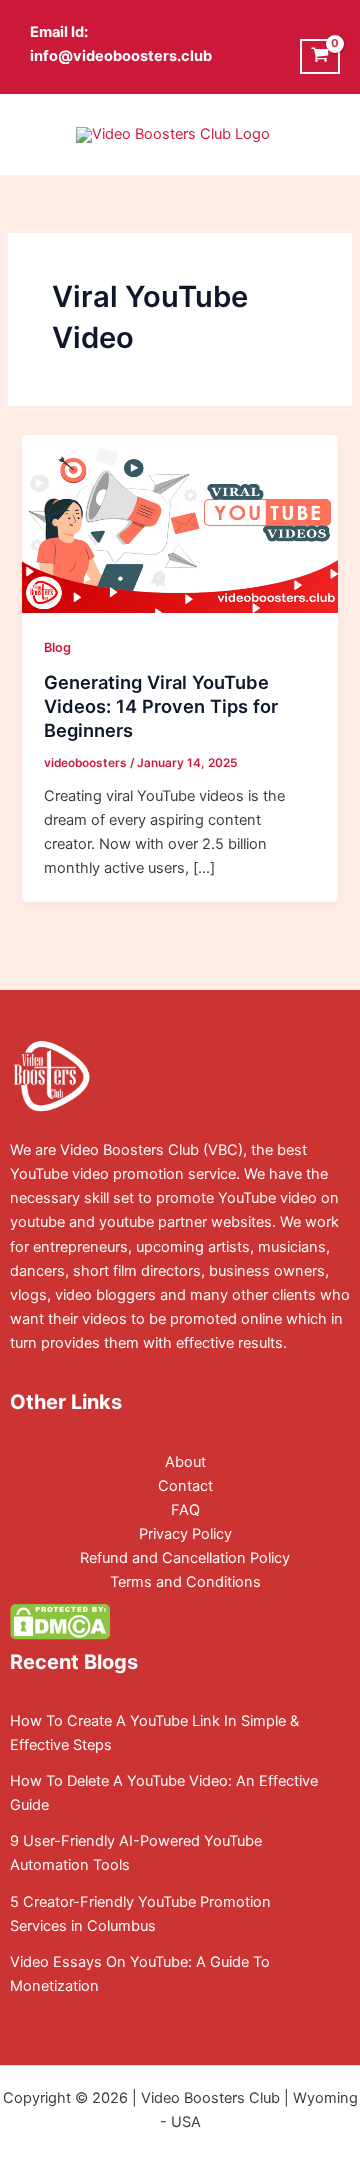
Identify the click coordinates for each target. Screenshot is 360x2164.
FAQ (185, 1510)
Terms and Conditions (185, 1582)
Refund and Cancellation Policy (185, 1558)
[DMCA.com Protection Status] (60, 1621)
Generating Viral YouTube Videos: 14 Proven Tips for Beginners (161, 705)
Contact (185, 1486)
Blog (57, 647)
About (185, 1462)
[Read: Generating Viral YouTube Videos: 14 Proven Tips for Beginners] (179, 523)
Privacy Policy (185, 1534)
